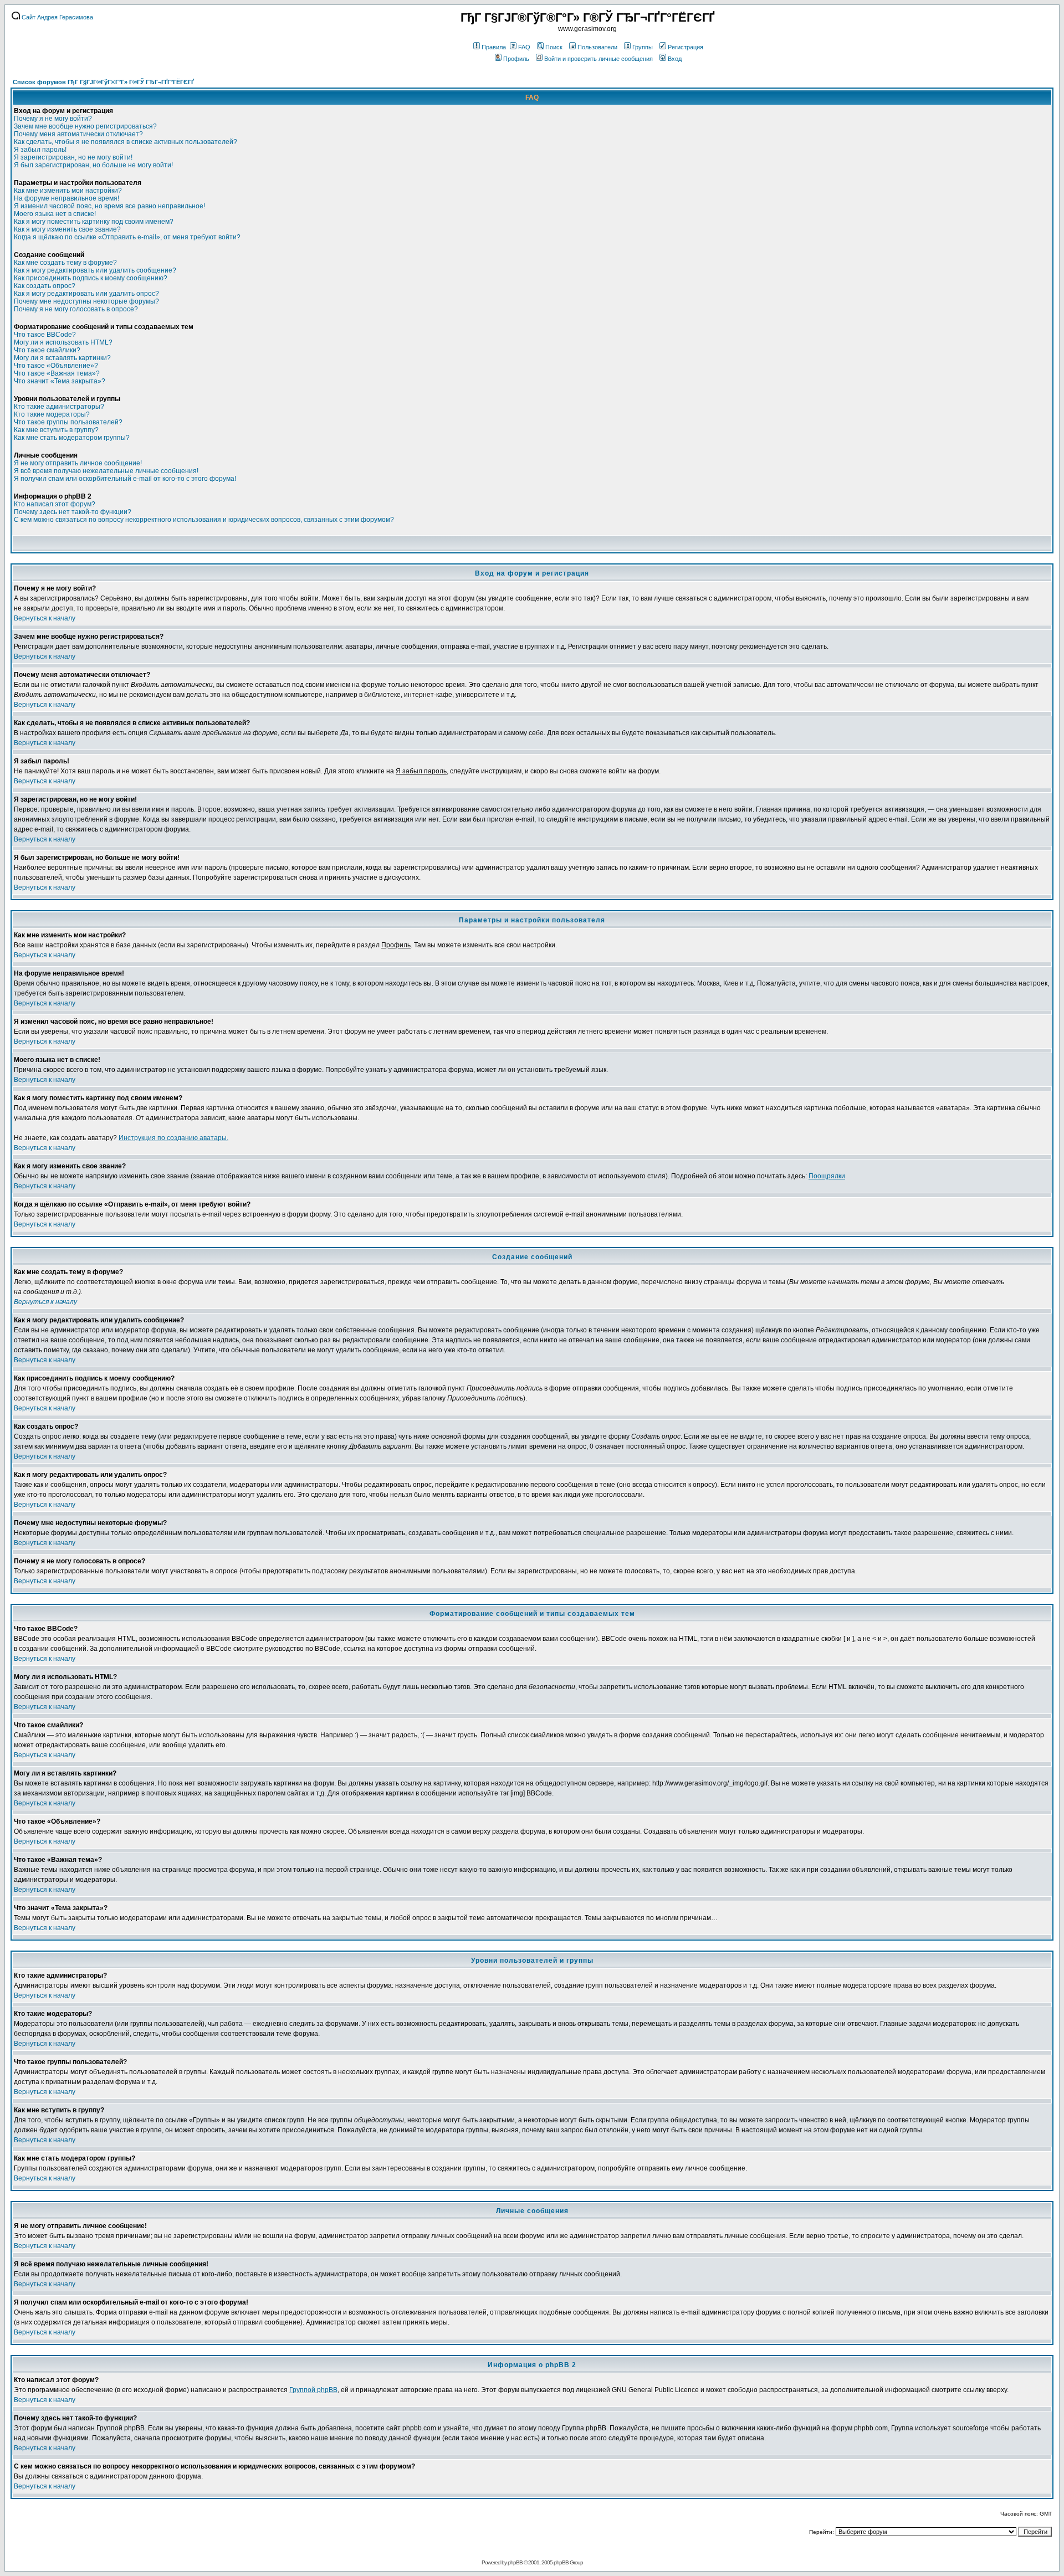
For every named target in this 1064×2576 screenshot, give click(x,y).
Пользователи (597, 47)
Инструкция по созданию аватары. (173, 1138)
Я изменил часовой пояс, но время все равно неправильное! (109, 206)
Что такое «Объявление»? (56, 366)
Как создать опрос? (45, 286)
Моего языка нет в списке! (55, 214)
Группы (643, 47)
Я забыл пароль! (40, 150)
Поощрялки (827, 1176)
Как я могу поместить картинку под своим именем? (94, 222)
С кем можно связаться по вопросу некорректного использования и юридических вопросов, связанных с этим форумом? (204, 520)
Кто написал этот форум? (55, 504)
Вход (675, 59)
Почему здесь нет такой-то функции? (73, 512)
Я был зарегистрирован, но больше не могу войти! (93, 165)
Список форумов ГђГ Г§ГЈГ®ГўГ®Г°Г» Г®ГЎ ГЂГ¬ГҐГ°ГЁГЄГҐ (103, 82)
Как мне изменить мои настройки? (68, 191)
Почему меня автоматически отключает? (78, 134)
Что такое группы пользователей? (68, 422)
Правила (494, 47)
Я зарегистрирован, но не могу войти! (73, 157)
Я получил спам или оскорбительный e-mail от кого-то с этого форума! (125, 479)
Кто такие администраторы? (59, 407)
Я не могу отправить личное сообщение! (78, 463)
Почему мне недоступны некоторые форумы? (86, 301)
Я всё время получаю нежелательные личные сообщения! (106, 471)
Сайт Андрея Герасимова (57, 17)
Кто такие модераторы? (52, 414)
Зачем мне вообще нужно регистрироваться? (85, 126)
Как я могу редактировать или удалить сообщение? (95, 270)
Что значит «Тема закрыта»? (60, 381)
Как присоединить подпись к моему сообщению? (91, 278)
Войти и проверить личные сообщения (598, 59)
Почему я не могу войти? (53, 119)
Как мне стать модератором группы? (72, 438)
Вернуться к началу (45, 618)
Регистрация (686, 47)
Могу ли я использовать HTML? (63, 342)
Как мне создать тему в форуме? (65, 263)
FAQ (524, 47)
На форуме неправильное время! (66, 198)
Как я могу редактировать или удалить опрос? (86, 294)
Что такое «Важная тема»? (57, 373)
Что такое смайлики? (47, 350)
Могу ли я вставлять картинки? (62, 358)
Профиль (516, 59)
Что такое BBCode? (45, 335)
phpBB (515, 2562)
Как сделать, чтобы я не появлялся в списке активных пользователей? (126, 142)
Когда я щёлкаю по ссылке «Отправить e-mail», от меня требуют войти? (127, 237)
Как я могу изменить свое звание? (67, 229)
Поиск (554, 47)
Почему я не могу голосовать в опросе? (76, 309)
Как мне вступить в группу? (56, 430)
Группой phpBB (313, 2390)
